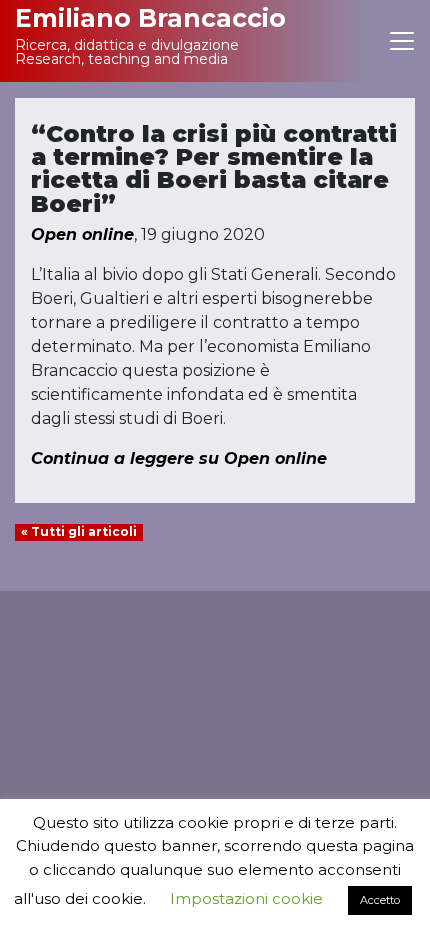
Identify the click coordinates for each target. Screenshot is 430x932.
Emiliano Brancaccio (150, 18)
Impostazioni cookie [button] (246, 898)
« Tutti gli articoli (79, 531)
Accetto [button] (380, 900)
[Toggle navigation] (402, 41)
